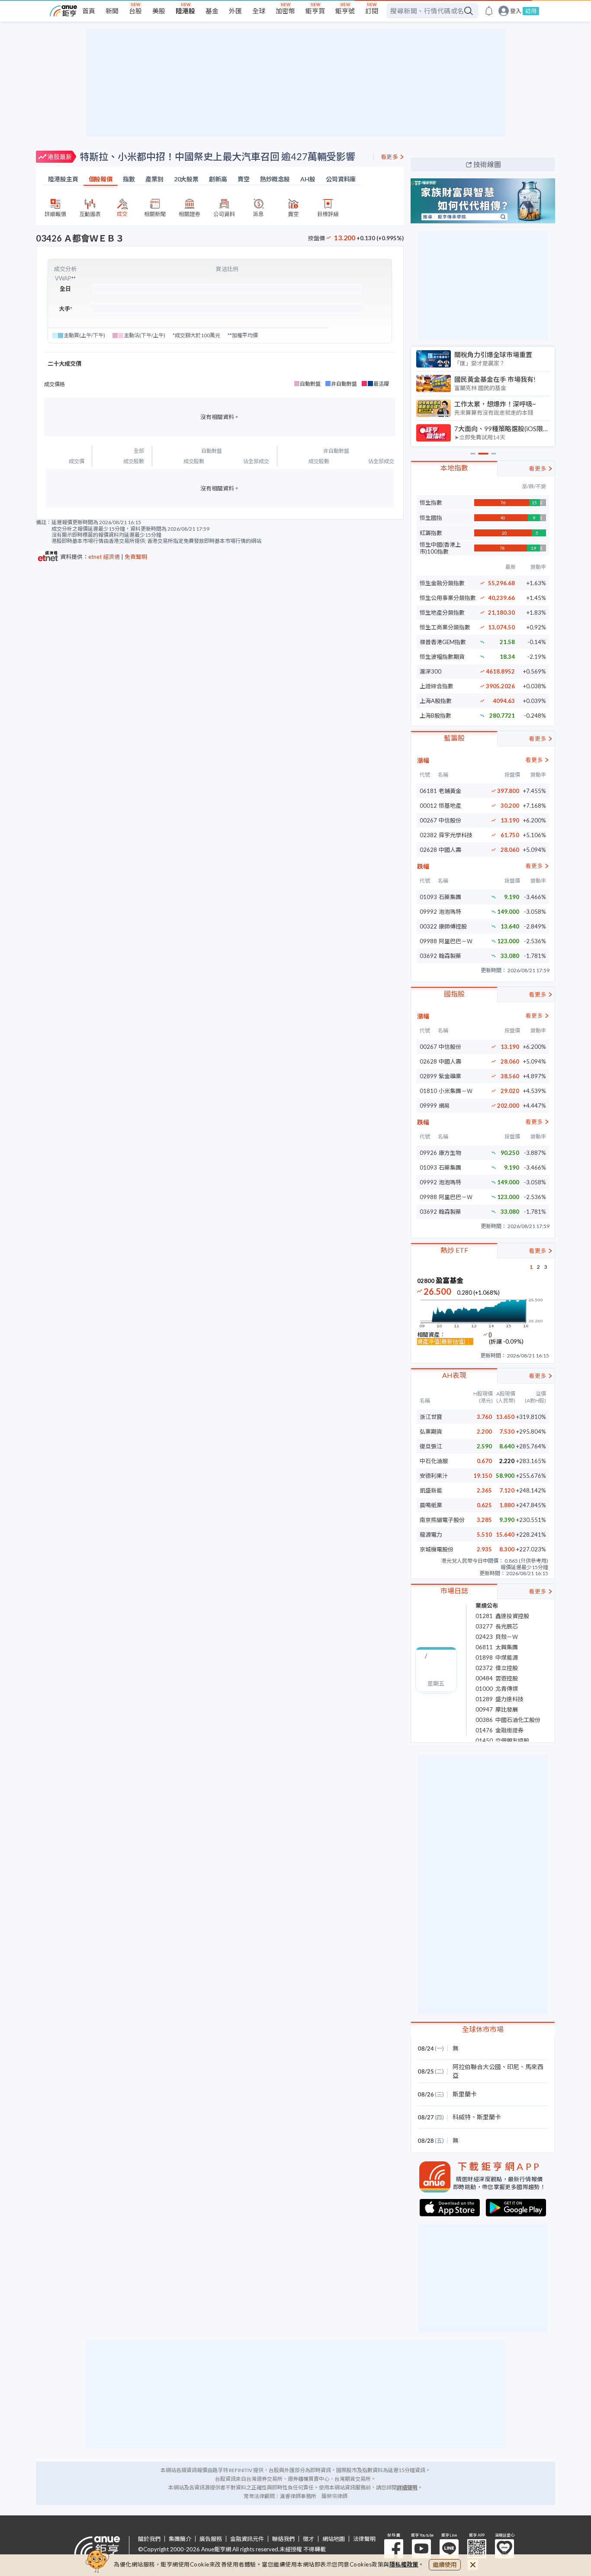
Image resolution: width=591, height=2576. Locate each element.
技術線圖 (487, 164)
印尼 (513, 2067)
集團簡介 (180, 2539)
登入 (516, 11)
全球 (259, 11)
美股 (159, 11)
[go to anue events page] (489, 11)
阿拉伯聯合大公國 (477, 2067)
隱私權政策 (404, 2564)
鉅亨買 (315, 11)
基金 (212, 11)
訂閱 (372, 11)
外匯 (235, 11)
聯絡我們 (283, 2539)
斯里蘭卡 (465, 2094)
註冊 (531, 11)
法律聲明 (364, 2539)
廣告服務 (211, 2539)
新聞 (112, 11)
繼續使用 (445, 2565)
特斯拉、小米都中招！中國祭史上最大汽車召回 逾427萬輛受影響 (217, 156)
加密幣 (285, 11)
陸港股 (185, 11)
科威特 (462, 2117)
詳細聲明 (407, 2487)
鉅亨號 (345, 11)
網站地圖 (334, 2539)
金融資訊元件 (247, 2539)
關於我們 (149, 2539)
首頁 (89, 11)
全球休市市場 (483, 2029)
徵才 (308, 2539)
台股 (135, 11)
